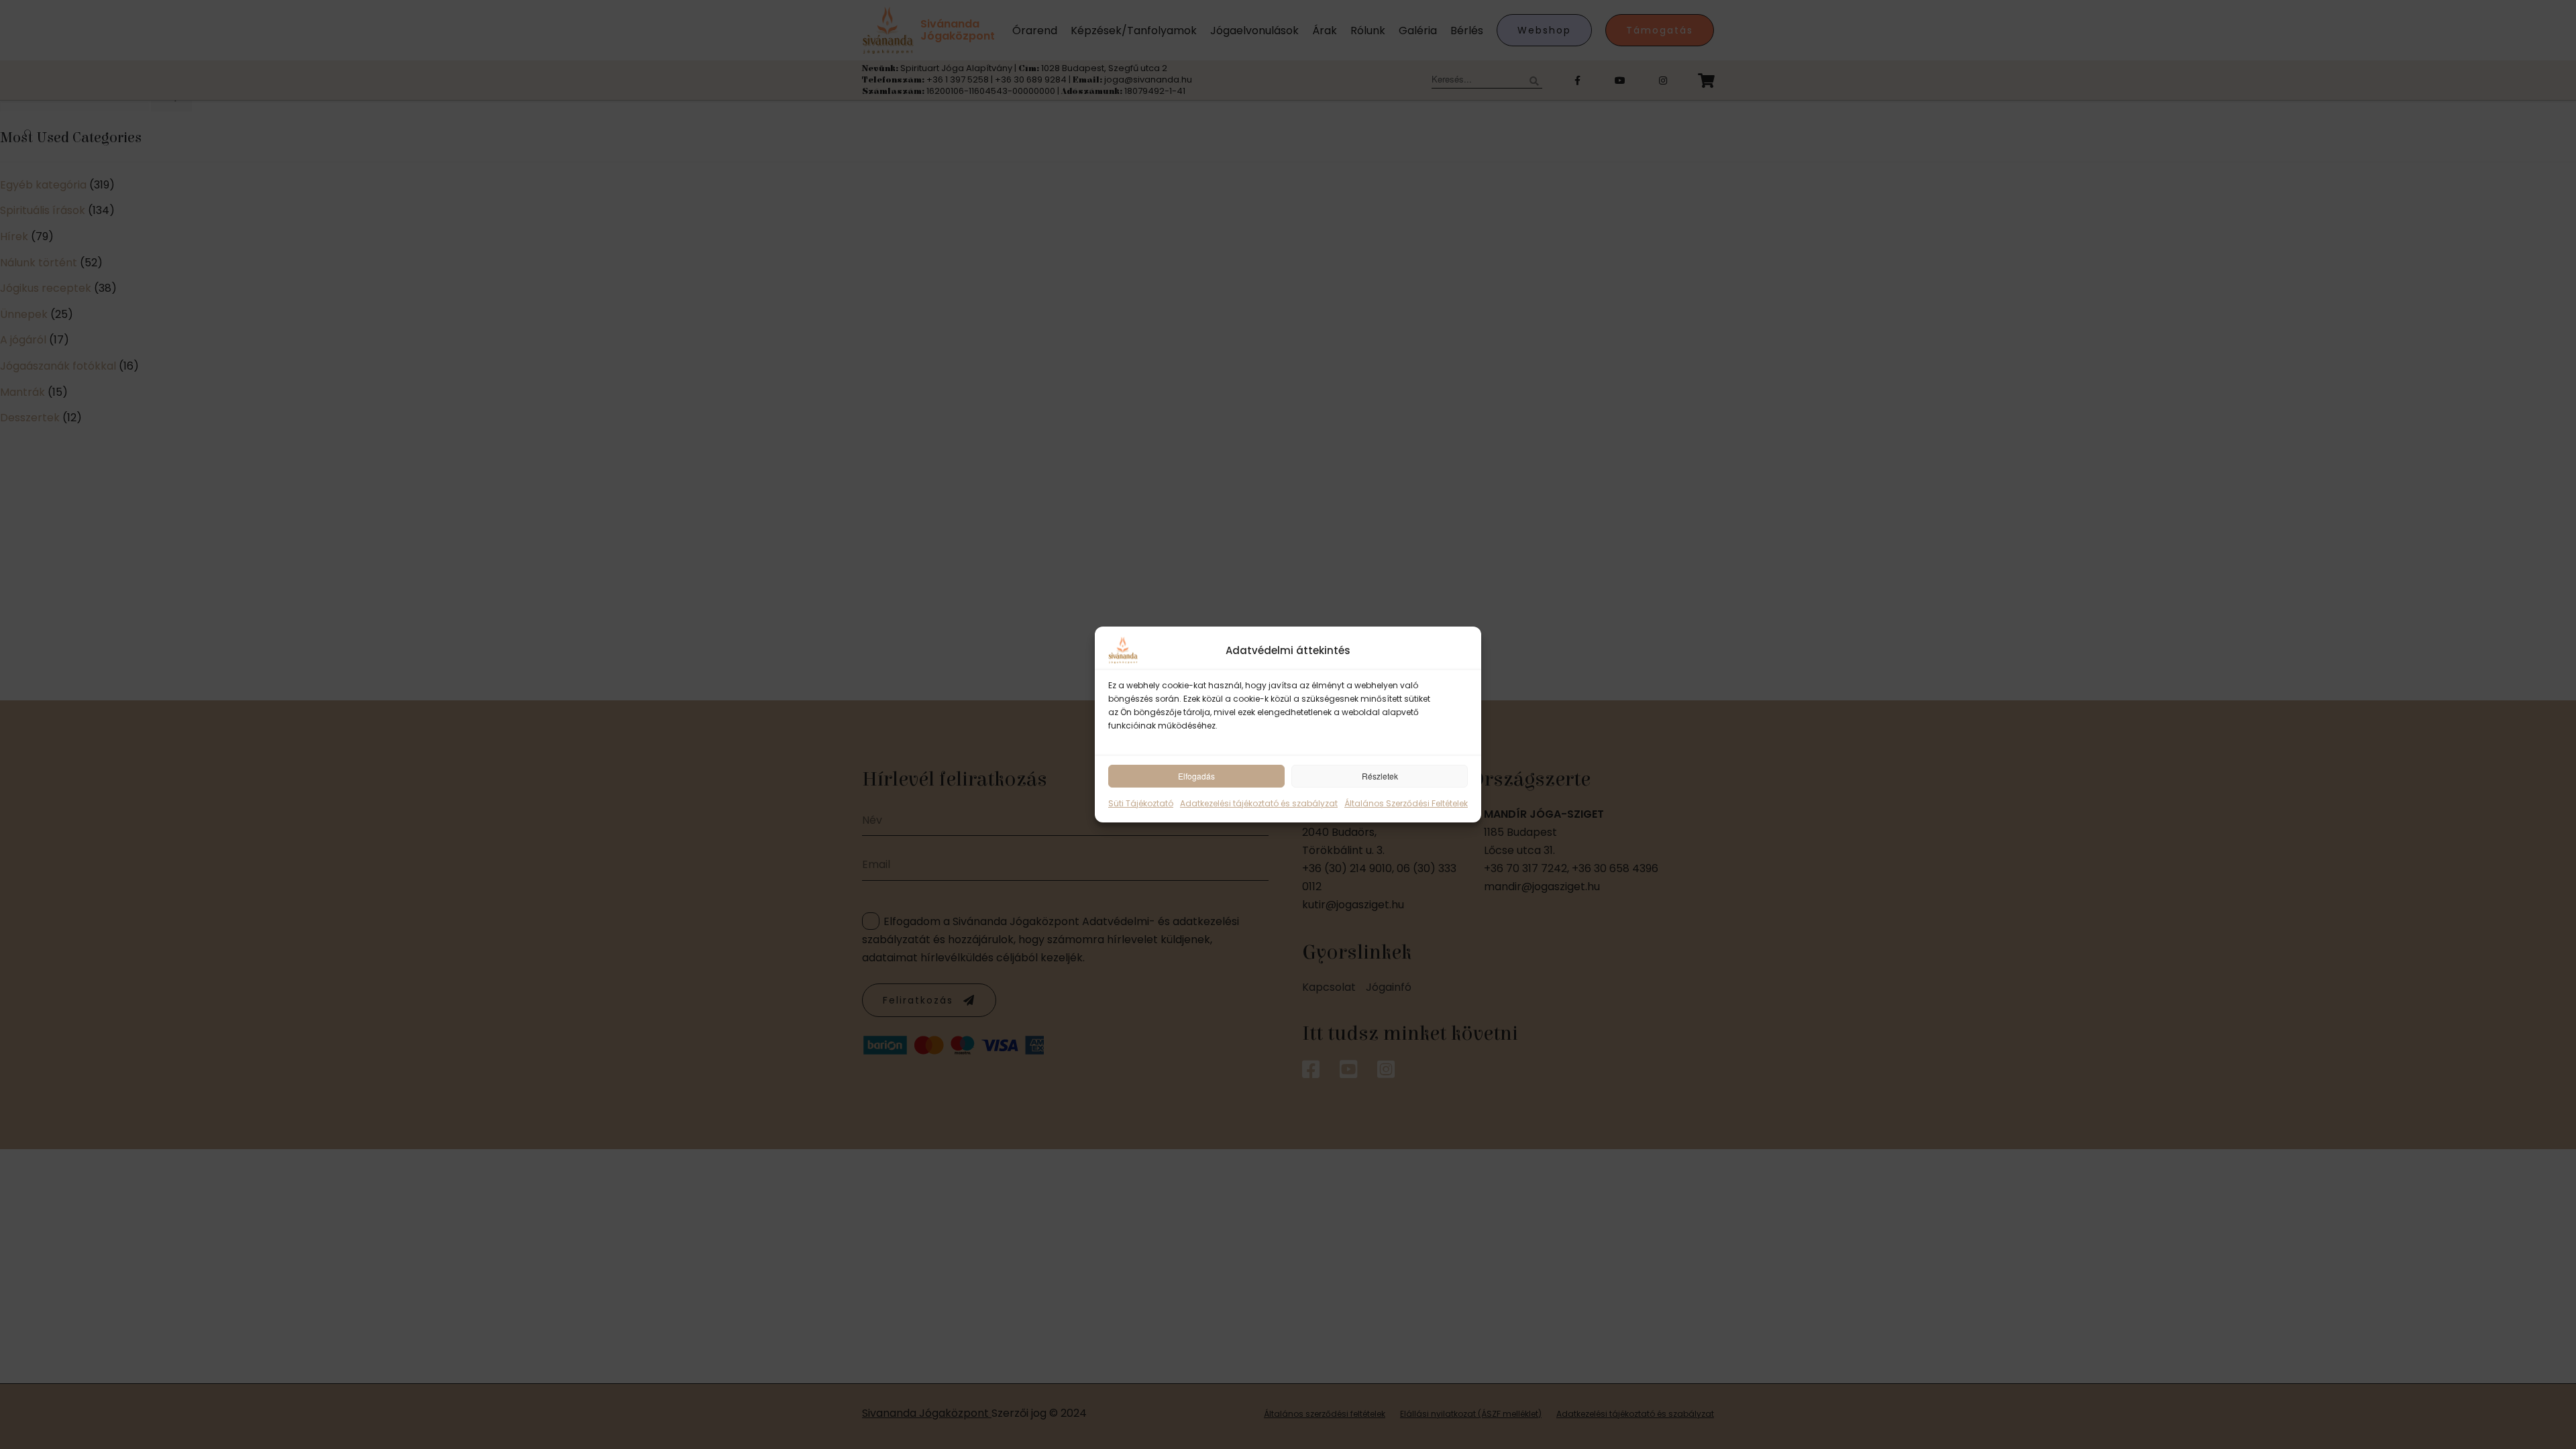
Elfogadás (1196, 776)
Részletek (1380, 776)
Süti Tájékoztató (1141, 803)
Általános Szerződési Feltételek (1406, 803)
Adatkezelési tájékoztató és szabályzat (1259, 803)
